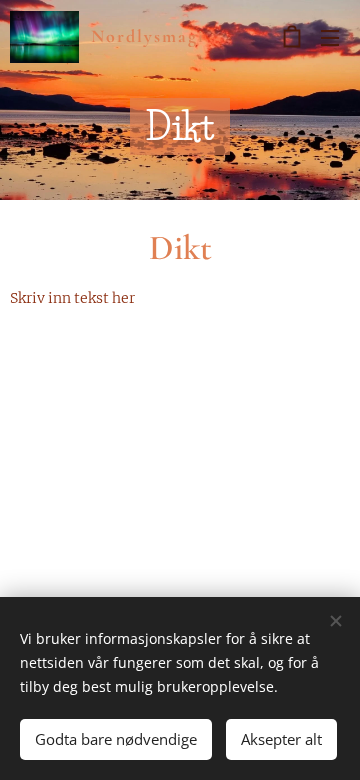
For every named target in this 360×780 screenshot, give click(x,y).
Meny (330, 37)
